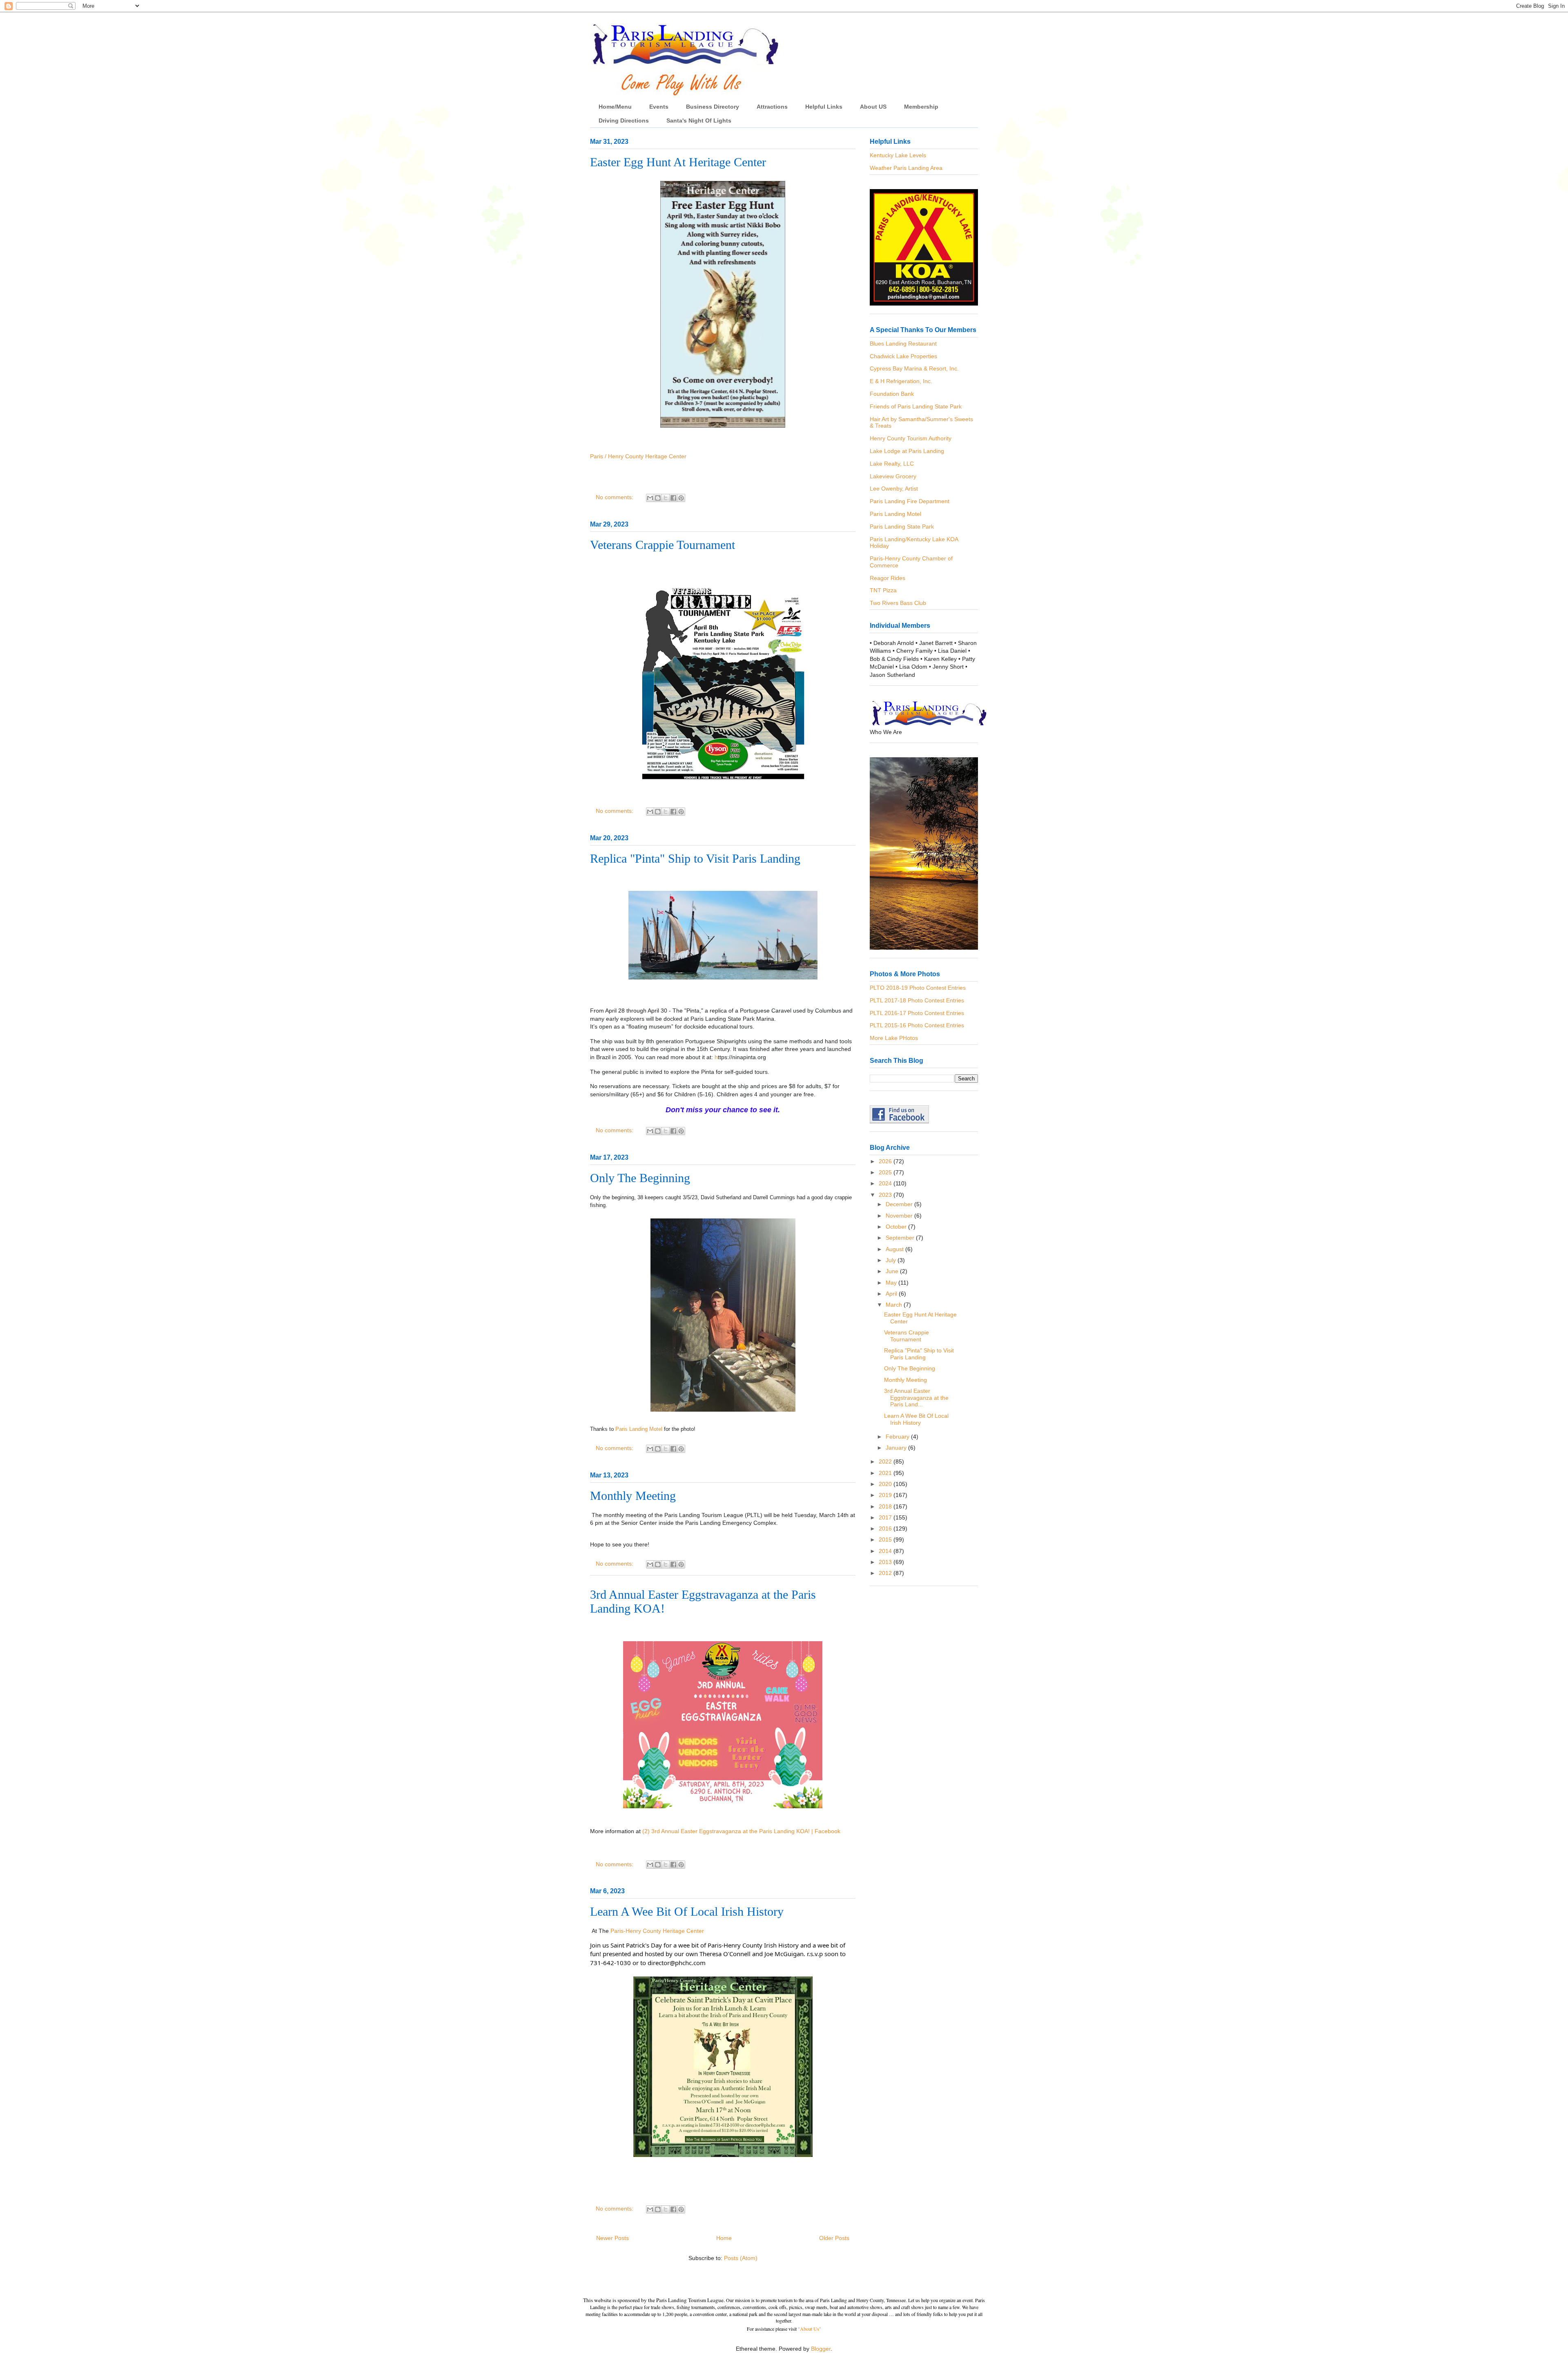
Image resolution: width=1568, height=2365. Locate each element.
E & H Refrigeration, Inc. (901, 381)
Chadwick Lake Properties (903, 356)
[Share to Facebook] (673, 498)
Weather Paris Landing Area (906, 168)
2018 (886, 1506)
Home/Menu (615, 107)
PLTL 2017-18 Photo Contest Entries (917, 1000)
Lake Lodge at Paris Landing (907, 451)
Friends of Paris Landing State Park (916, 406)
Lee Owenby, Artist (894, 489)
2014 (886, 1551)
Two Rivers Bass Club (898, 603)
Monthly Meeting (633, 1496)
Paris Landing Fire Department (910, 501)
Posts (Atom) (741, 2258)
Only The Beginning (640, 1178)
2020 (886, 1484)
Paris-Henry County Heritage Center (657, 1931)
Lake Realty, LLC (892, 464)
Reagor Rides (888, 578)
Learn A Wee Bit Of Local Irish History (687, 1911)
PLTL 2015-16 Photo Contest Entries (917, 1025)
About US (873, 107)
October (897, 1227)
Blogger (821, 2349)
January (897, 1448)
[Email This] (650, 498)
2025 (886, 1172)
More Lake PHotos (894, 1038)
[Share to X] (666, 498)
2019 (886, 1495)
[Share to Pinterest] (681, 498)
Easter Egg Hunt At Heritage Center (678, 162)
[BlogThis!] (658, 498)
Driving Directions (624, 120)
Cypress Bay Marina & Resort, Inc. (914, 368)
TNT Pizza (883, 590)
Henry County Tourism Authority (911, 438)
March (895, 1305)
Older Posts (834, 2238)
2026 (886, 1161)
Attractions (772, 107)
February (898, 1437)
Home (724, 2238)
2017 (886, 1517)
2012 (886, 1573)
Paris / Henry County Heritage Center (638, 456)
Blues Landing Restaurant (903, 344)
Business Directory (713, 107)
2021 (886, 1473)
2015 (886, 1539)
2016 (886, 1528)
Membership (921, 107)
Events (659, 107)
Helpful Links (824, 107)
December (900, 1204)
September (901, 1238)
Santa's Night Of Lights (699, 120)
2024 (886, 1183)
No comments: (615, 497)
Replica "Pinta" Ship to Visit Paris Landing (695, 858)
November (900, 1216)
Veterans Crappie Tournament (663, 545)
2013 (886, 1562)
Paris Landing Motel (639, 1429)
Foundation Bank (892, 394)
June (893, 1271)
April (892, 1294)
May (892, 1283)
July (892, 1260)
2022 (886, 1461)
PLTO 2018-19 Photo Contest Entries (918, 988)
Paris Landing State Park (902, 527)
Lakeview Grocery (893, 476)
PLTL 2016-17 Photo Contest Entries (917, 1013)
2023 (886, 1195)
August (895, 1249)
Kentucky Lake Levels (898, 155)
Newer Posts (612, 2238)
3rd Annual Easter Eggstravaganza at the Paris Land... (916, 1398)
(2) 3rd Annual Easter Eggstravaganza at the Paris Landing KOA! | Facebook (741, 1831)
